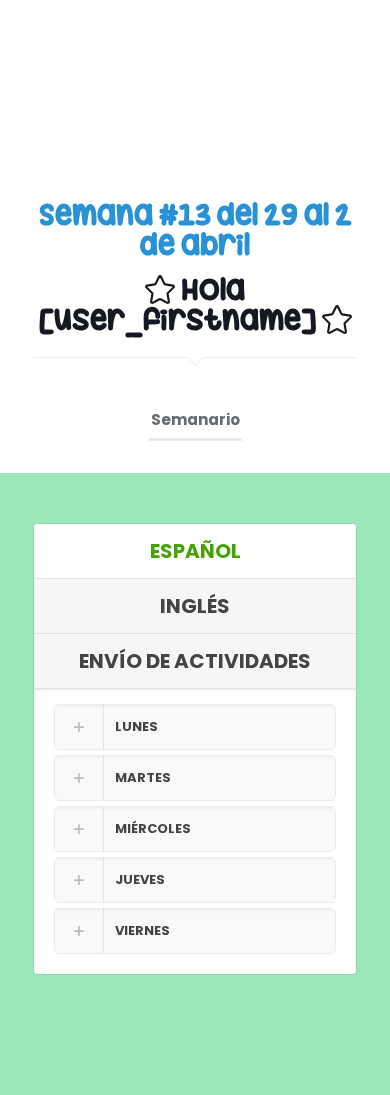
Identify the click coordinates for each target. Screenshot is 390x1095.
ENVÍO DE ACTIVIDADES (195, 661)
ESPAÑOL (195, 551)
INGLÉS (195, 606)
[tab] (195, 551)
